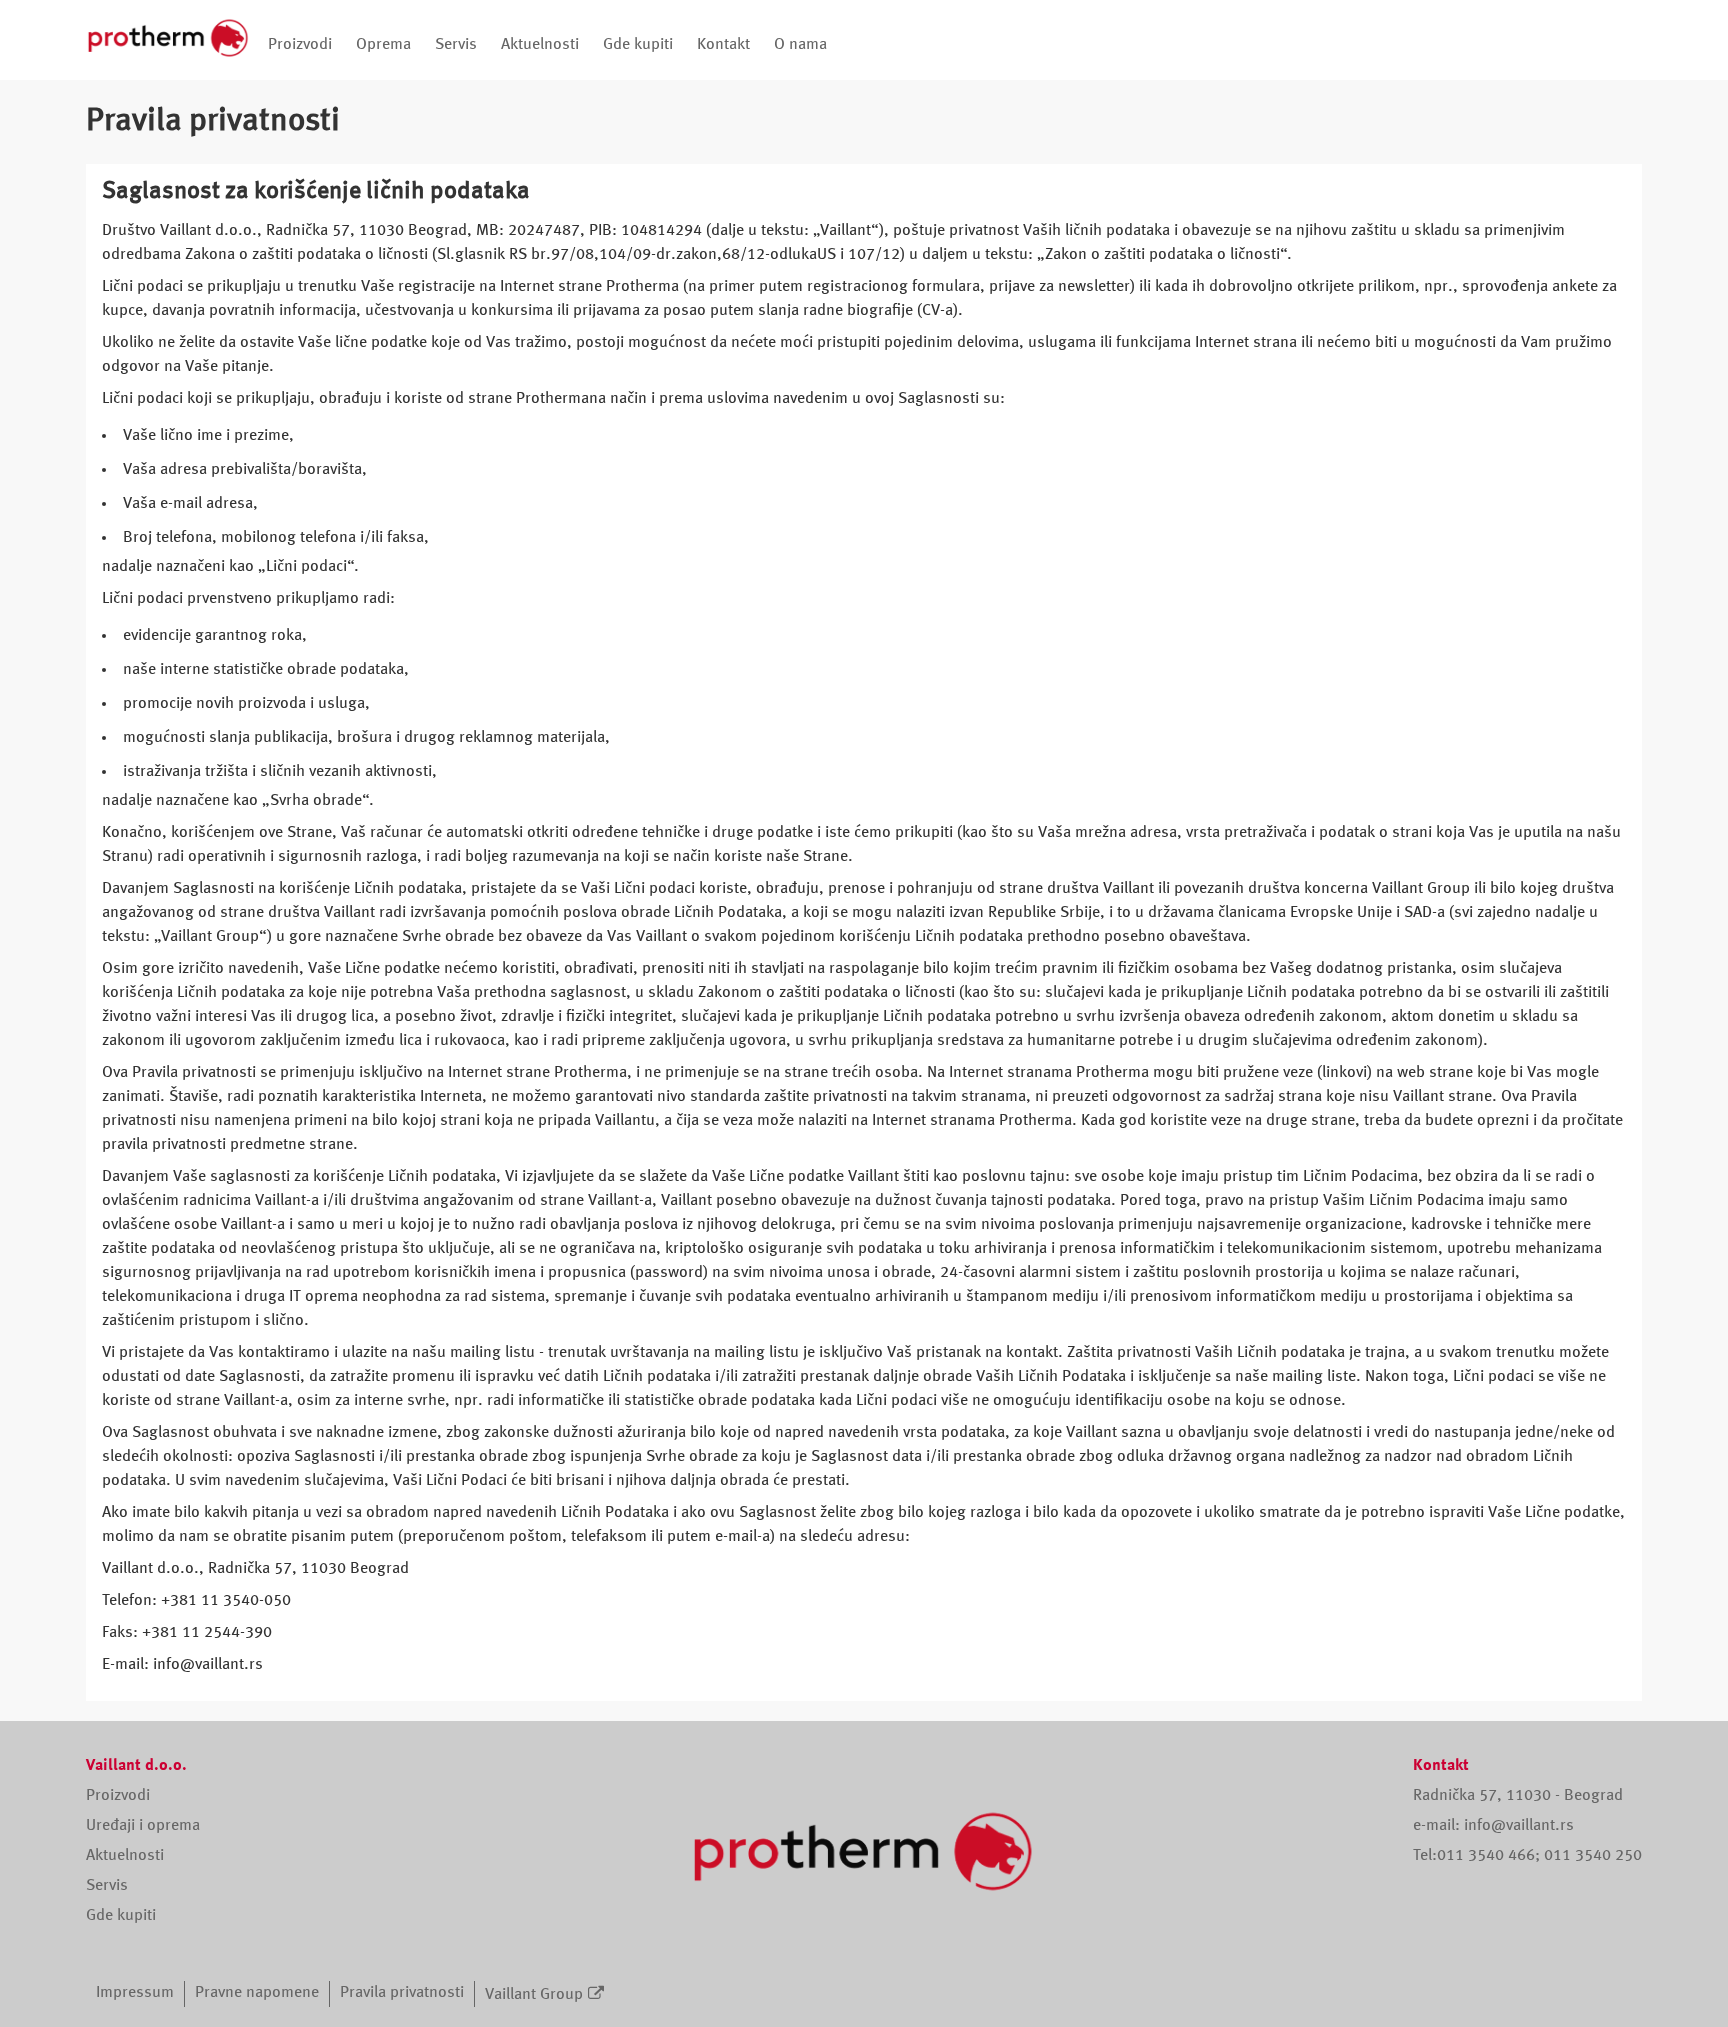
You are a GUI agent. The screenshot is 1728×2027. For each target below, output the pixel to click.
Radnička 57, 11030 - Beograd (1518, 1796)
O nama (800, 45)
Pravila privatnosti (402, 1993)
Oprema (383, 45)
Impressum (135, 1993)
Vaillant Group (534, 1995)
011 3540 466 (1486, 1856)
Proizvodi (300, 45)
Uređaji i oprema (143, 1826)
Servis (456, 45)
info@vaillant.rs (1519, 1826)
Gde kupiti (638, 45)
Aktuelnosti (540, 45)
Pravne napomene (257, 1993)
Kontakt (723, 45)
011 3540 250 (1593, 1856)
